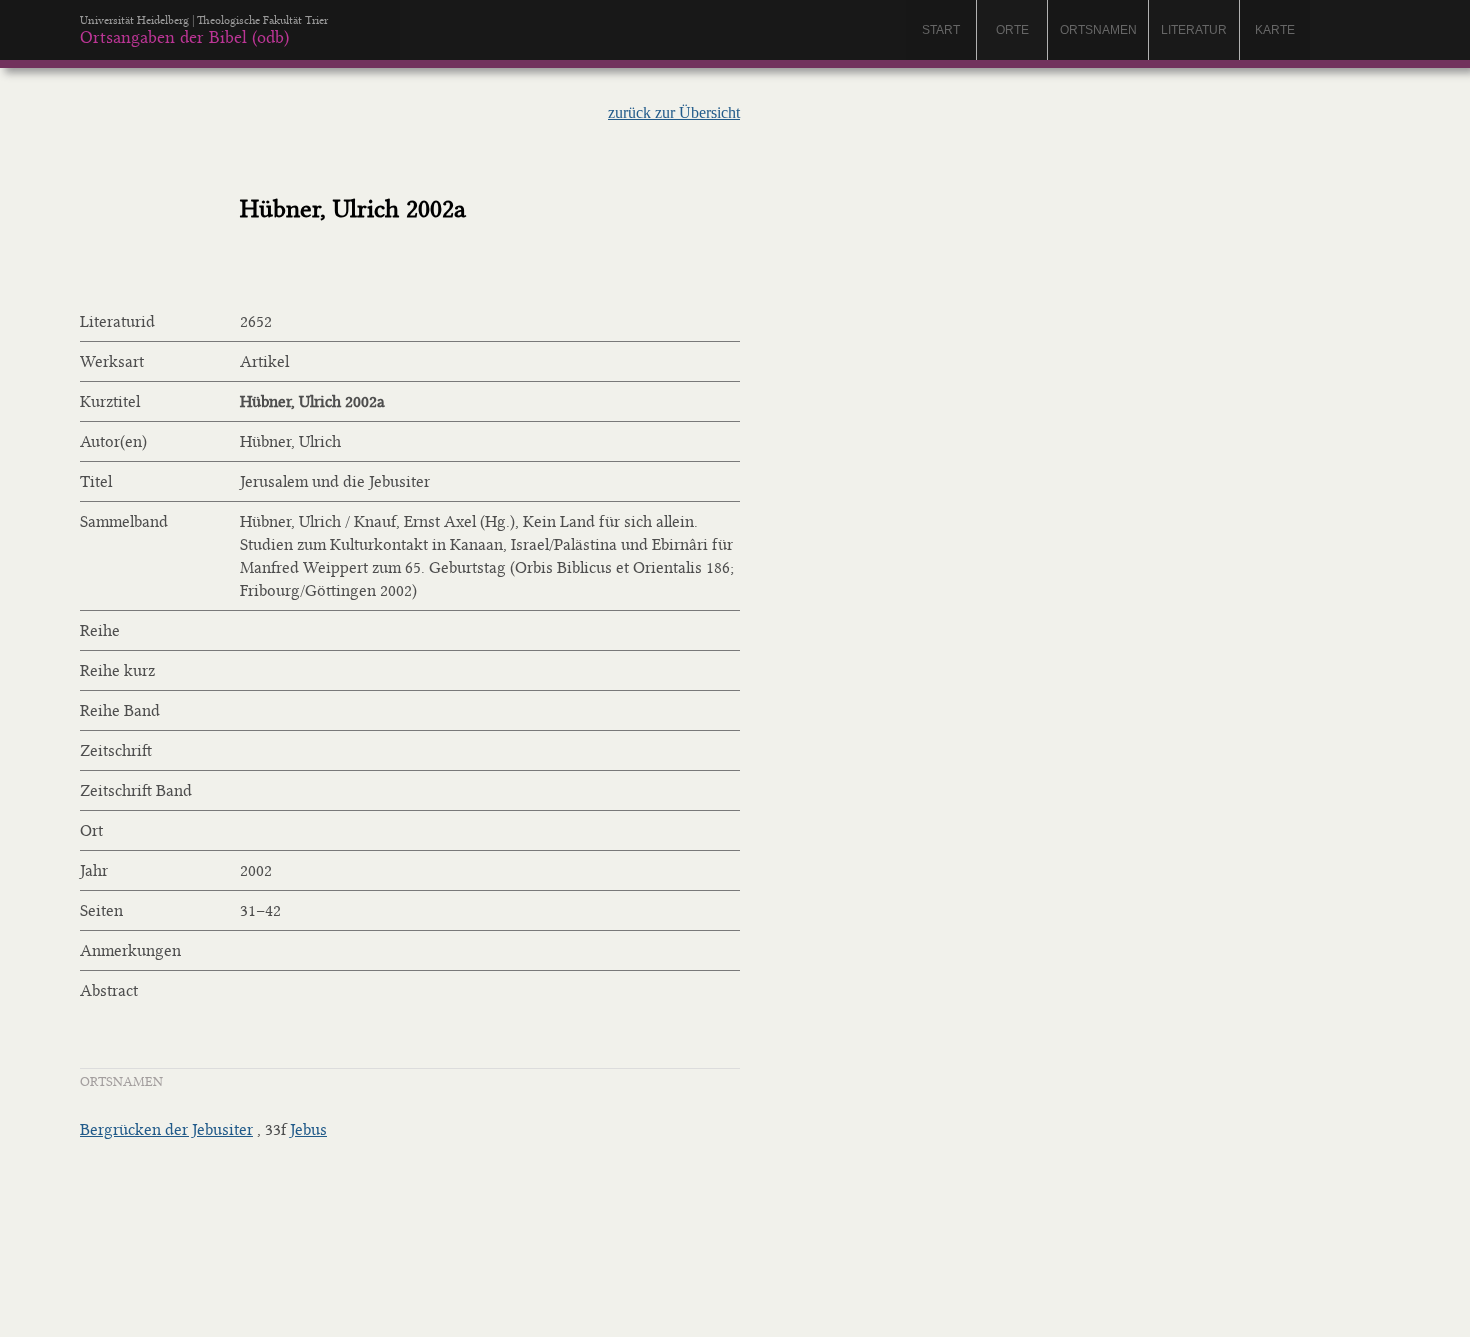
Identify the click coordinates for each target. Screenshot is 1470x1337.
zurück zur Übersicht (674, 112)
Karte (1275, 30)
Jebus (308, 1129)
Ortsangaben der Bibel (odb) (184, 37)
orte (1012, 30)
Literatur (1194, 30)
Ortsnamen (1098, 30)
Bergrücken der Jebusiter (166, 1129)
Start (941, 30)
